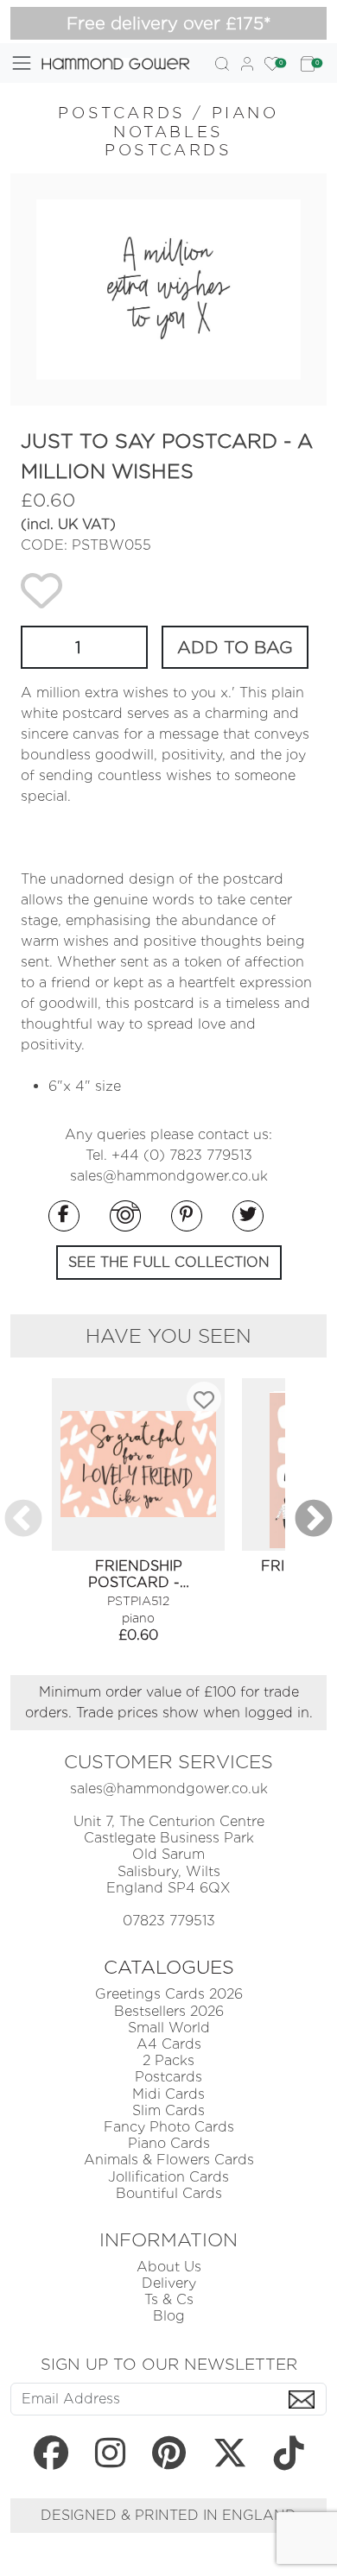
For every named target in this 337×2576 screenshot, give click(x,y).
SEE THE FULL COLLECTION (169, 1262)
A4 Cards (169, 2044)
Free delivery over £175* (169, 23)
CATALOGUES (169, 1967)
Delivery (169, 2283)
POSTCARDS (121, 113)
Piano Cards (169, 2143)
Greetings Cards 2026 (169, 1994)
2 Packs (168, 2060)
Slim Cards (168, 2110)
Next (314, 1520)
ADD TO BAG (235, 647)
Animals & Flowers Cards (169, 2160)
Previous (23, 1520)
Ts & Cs (169, 2299)
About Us (169, 2267)
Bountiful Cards (169, 2193)
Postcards (168, 2077)
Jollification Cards (168, 2177)
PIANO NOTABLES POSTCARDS (191, 131)
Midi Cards (168, 2094)
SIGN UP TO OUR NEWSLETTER (169, 2364)
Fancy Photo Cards (169, 2127)
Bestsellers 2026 (169, 2011)
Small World (169, 2028)
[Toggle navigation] (22, 63)
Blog (169, 2316)
